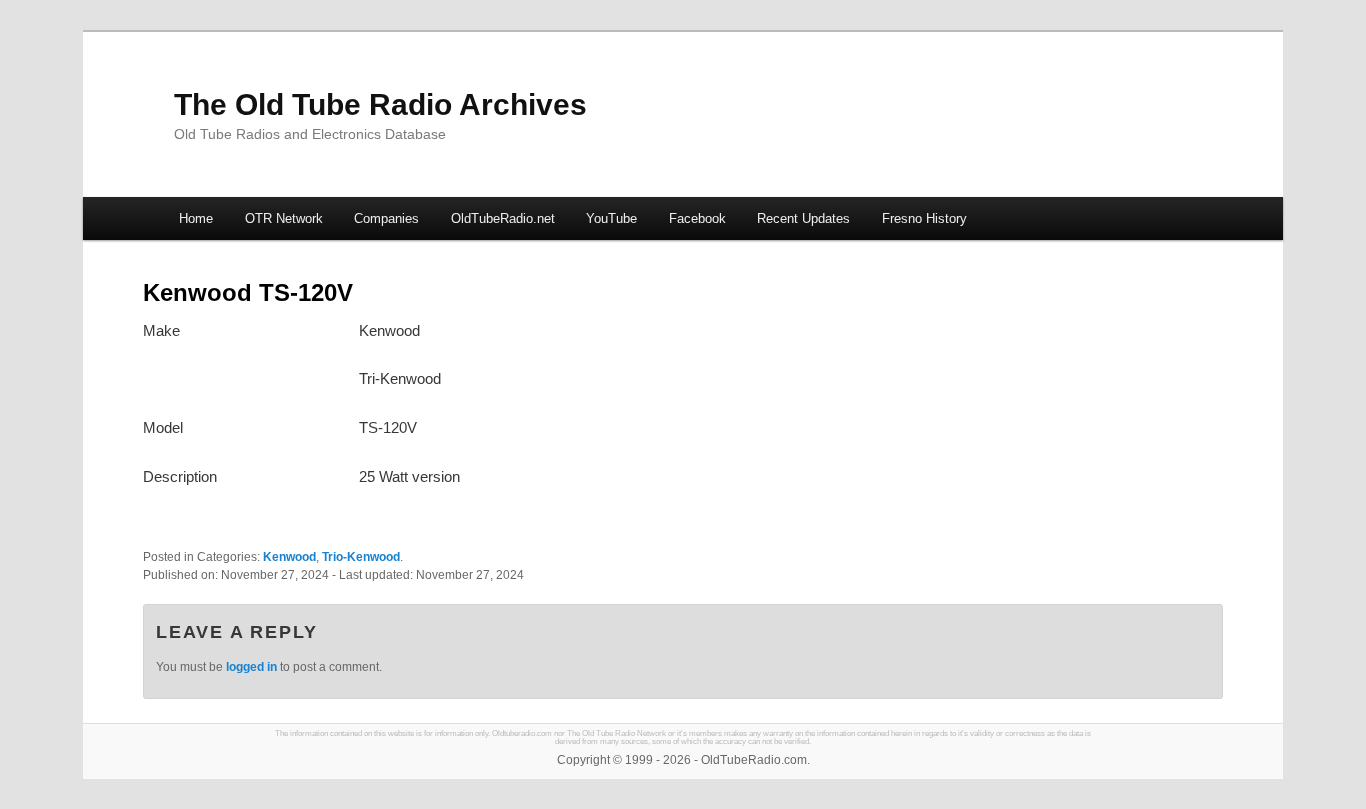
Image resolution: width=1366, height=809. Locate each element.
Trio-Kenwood (361, 557)
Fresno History (924, 218)
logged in (251, 667)
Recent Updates (803, 218)
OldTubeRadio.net (503, 218)
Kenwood (289, 557)
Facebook (697, 218)
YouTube (611, 218)
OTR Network (284, 218)
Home (196, 218)
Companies (386, 218)
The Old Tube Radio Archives (380, 104)
